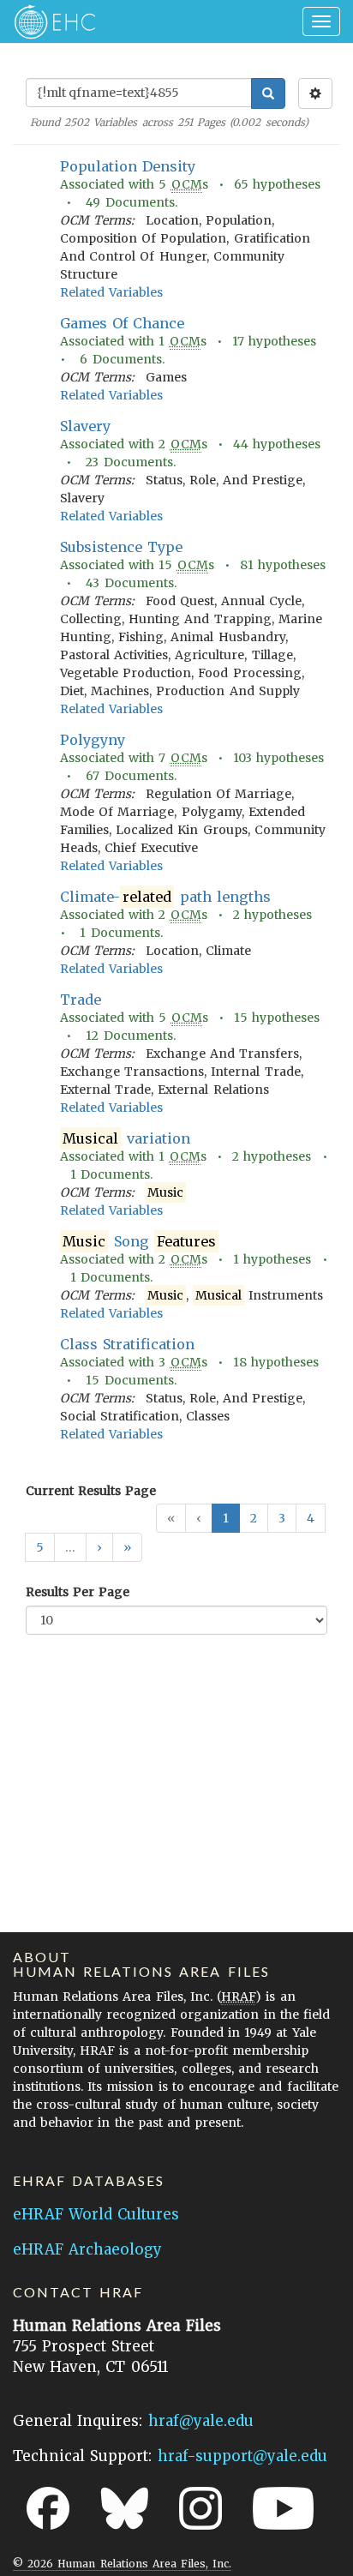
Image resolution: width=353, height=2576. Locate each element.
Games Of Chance (122, 323)
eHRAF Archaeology (87, 2249)
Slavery (85, 426)
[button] (99, 1547)
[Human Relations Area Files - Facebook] (48, 2508)
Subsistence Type (121, 547)
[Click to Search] (268, 93)
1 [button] (226, 1518)
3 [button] (282, 1518)
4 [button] (311, 1518)
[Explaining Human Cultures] (49, 21)
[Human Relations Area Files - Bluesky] (125, 2508)
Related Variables (111, 292)
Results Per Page (78, 1592)
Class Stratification (127, 1344)
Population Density (128, 166)
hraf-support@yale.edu (242, 2456)
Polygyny (93, 740)
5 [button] (40, 1547)
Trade (81, 1000)
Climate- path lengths (165, 897)
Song (139, 1241)
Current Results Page (91, 1491)
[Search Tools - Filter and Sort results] (315, 93)
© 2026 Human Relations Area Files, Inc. (122, 2564)
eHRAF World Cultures (96, 2214)
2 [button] (254, 1518)
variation (126, 1138)
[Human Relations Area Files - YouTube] (283, 2508)
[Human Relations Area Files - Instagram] (200, 2508)
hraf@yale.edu (201, 2421)
